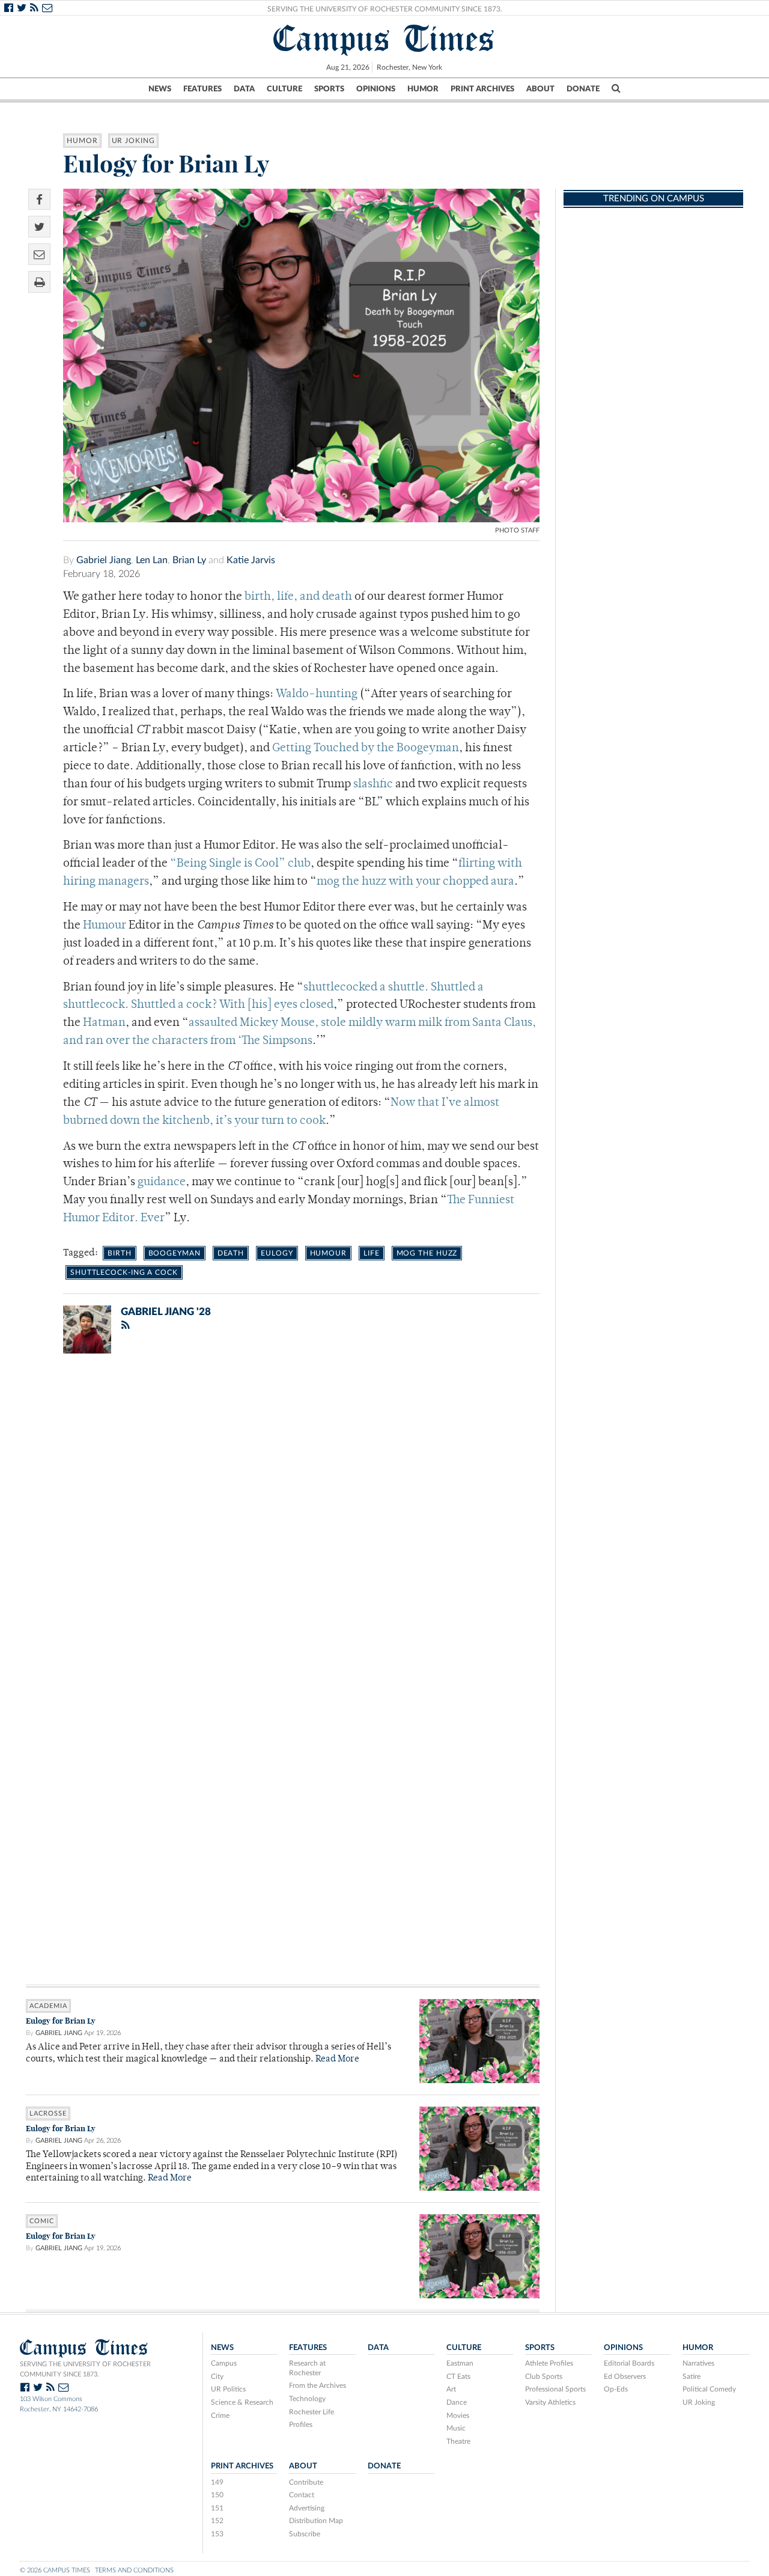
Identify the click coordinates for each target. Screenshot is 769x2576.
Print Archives (482, 89)
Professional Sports (555, 2389)
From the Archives (318, 2385)
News (160, 89)
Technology (307, 2399)
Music (456, 2428)
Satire (691, 2376)
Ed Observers (625, 2376)
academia (48, 2006)
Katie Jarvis (251, 560)
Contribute (306, 2482)
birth (120, 1253)
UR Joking (133, 141)
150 (217, 2495)
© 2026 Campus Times (55, 2570)
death (231, 1253)
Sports (329, 89)
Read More (337, 2059)
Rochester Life (312, 2412)
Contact (302, 2495)
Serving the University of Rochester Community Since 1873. (385, 9)
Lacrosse (48, 2114)
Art (451, 2389)
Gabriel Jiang (104, 560)
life (372, 1253)
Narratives (698, 2363)
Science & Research (242, 2402)
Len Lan (152, 560)
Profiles (301, 2425)
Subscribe (305, 2534)
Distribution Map (316, 2521)
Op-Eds (616, 2389)
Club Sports (544, 2376)
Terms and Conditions (134, 2570)
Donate (583, 89)
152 (217, 2521)
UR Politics (228, 2389)
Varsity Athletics (550, 2402)
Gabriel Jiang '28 (166, 1312)
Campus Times (384, 38)
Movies (458, 2416)
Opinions (376, 89)
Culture (284, 89)
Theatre (458, 2441)
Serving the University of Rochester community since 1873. (85, 2369)
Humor (423, 89)
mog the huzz (427, 1253)
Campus (224, 2363)
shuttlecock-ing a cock (124, 1272)
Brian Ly (189, 560)
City (217, 2376)
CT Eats (458, 2376)
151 (217, 2508)
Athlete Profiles (549, 2363)
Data (244, 89)
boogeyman (175, 1253)
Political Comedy (709, 2389)
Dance (457, 2402)
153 (217, 2534)
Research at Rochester (307, 2368)
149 (217, 2482)
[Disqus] (283, 1519)
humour (328, 1253)
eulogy (277, 1253)
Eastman (460, 2363)
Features (202, 89)
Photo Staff (517, 530)
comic (42, 2221)
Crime (220, 2416)
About (540, 89)
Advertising (307, 2508)
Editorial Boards (629, 2363)
